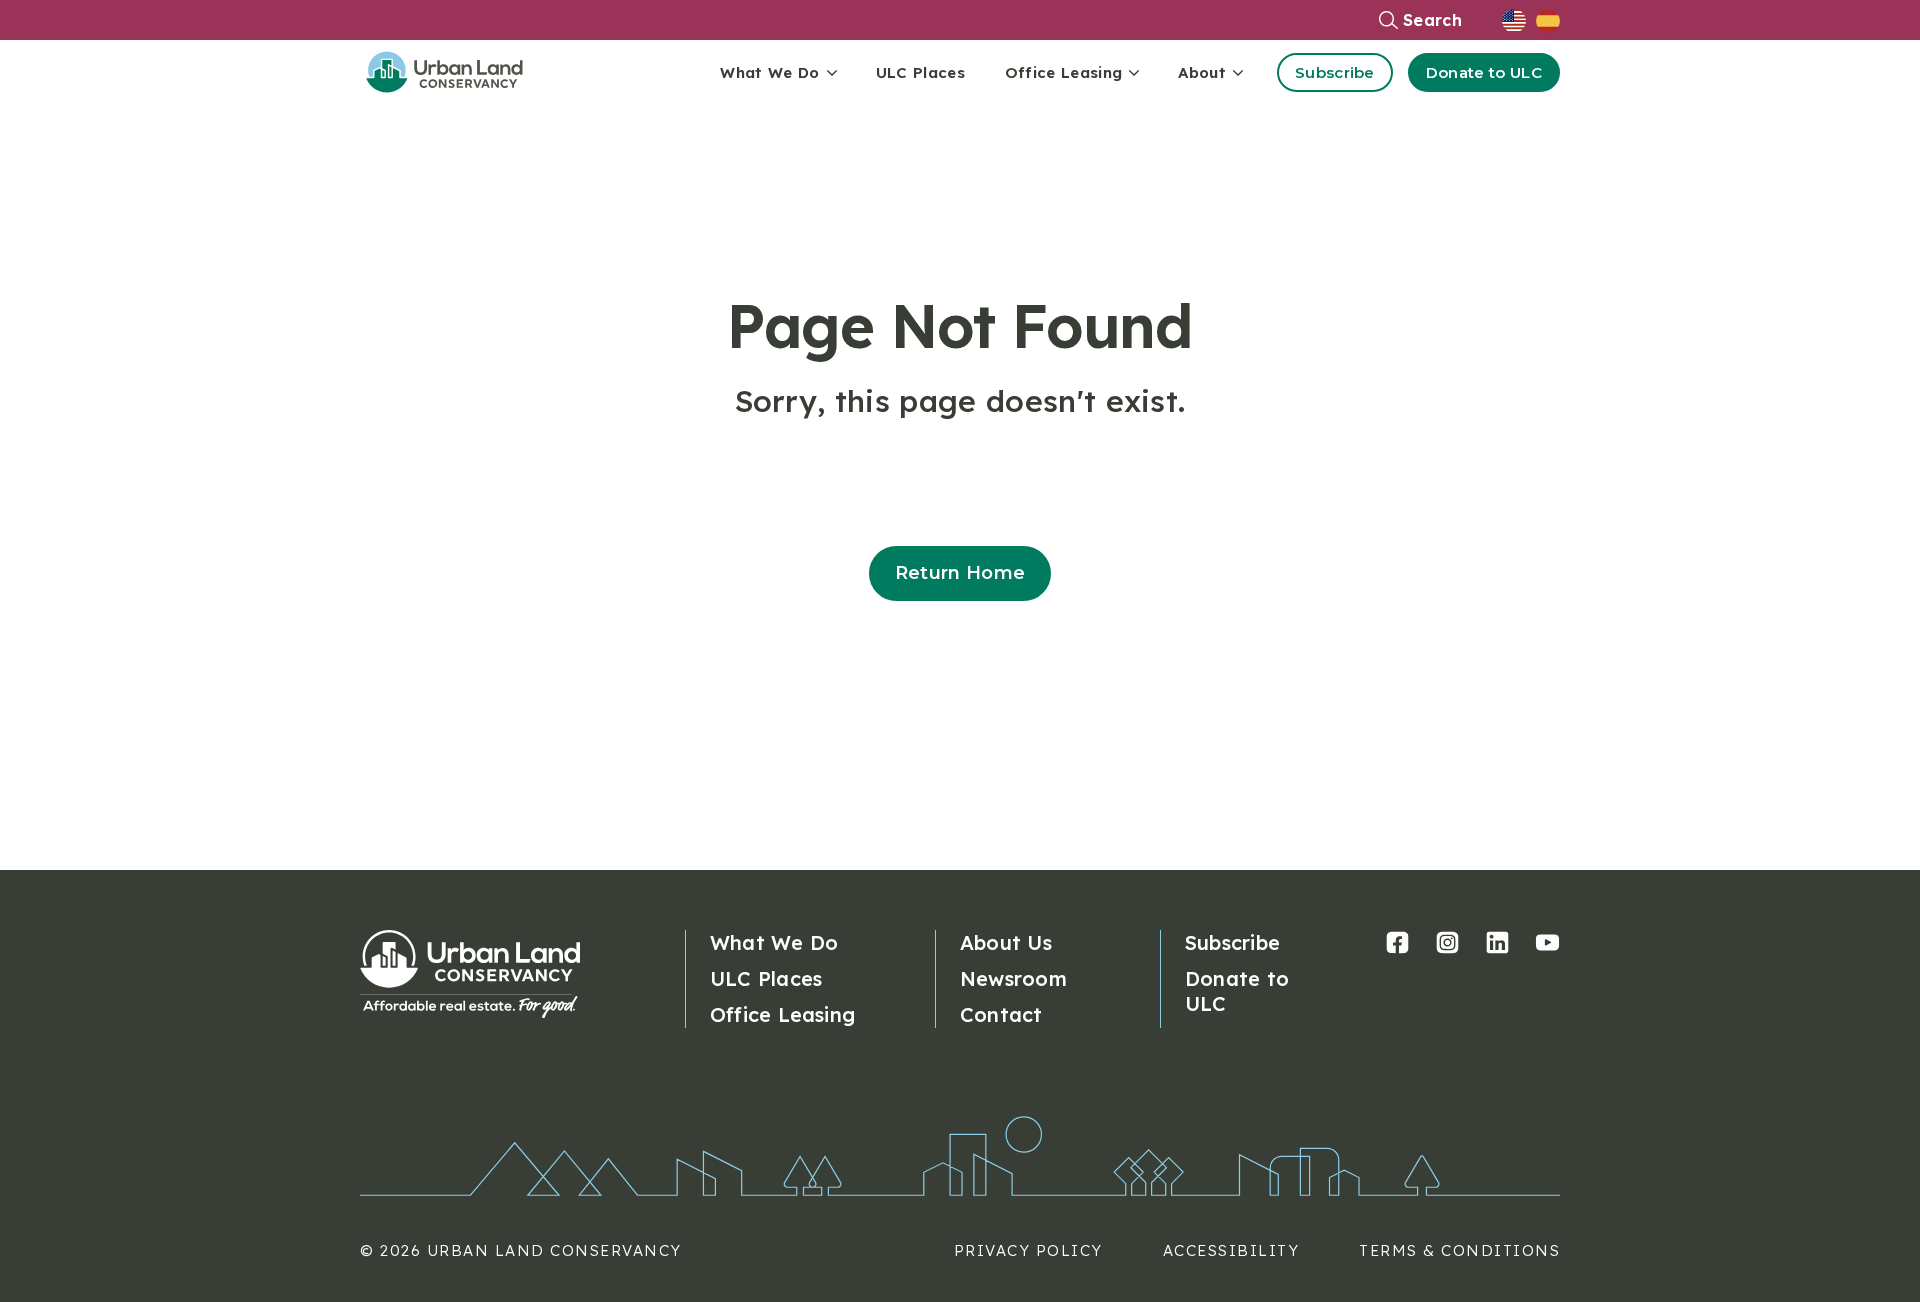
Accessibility (1231, 1250)
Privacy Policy (1028, 1250)
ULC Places (920, 72)
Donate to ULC (1484, 72)
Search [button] (1432, 20)
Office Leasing (782, 1014)
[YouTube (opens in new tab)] (1547, 942)
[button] (1519, 20)
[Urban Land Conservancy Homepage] (460, 72)
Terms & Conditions (1459, 1250)
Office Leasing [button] (1063, 72)
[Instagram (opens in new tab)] (1447, 942)
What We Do (774, 942)
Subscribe (1335, 72)
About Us (1006, 942)
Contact (1001, 1014)
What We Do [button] (769, 72)
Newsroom (1013, 978)
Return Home (960, 573)
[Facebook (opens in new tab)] (1397, 942)
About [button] (1202, 72)
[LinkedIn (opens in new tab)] (1497, 942)
